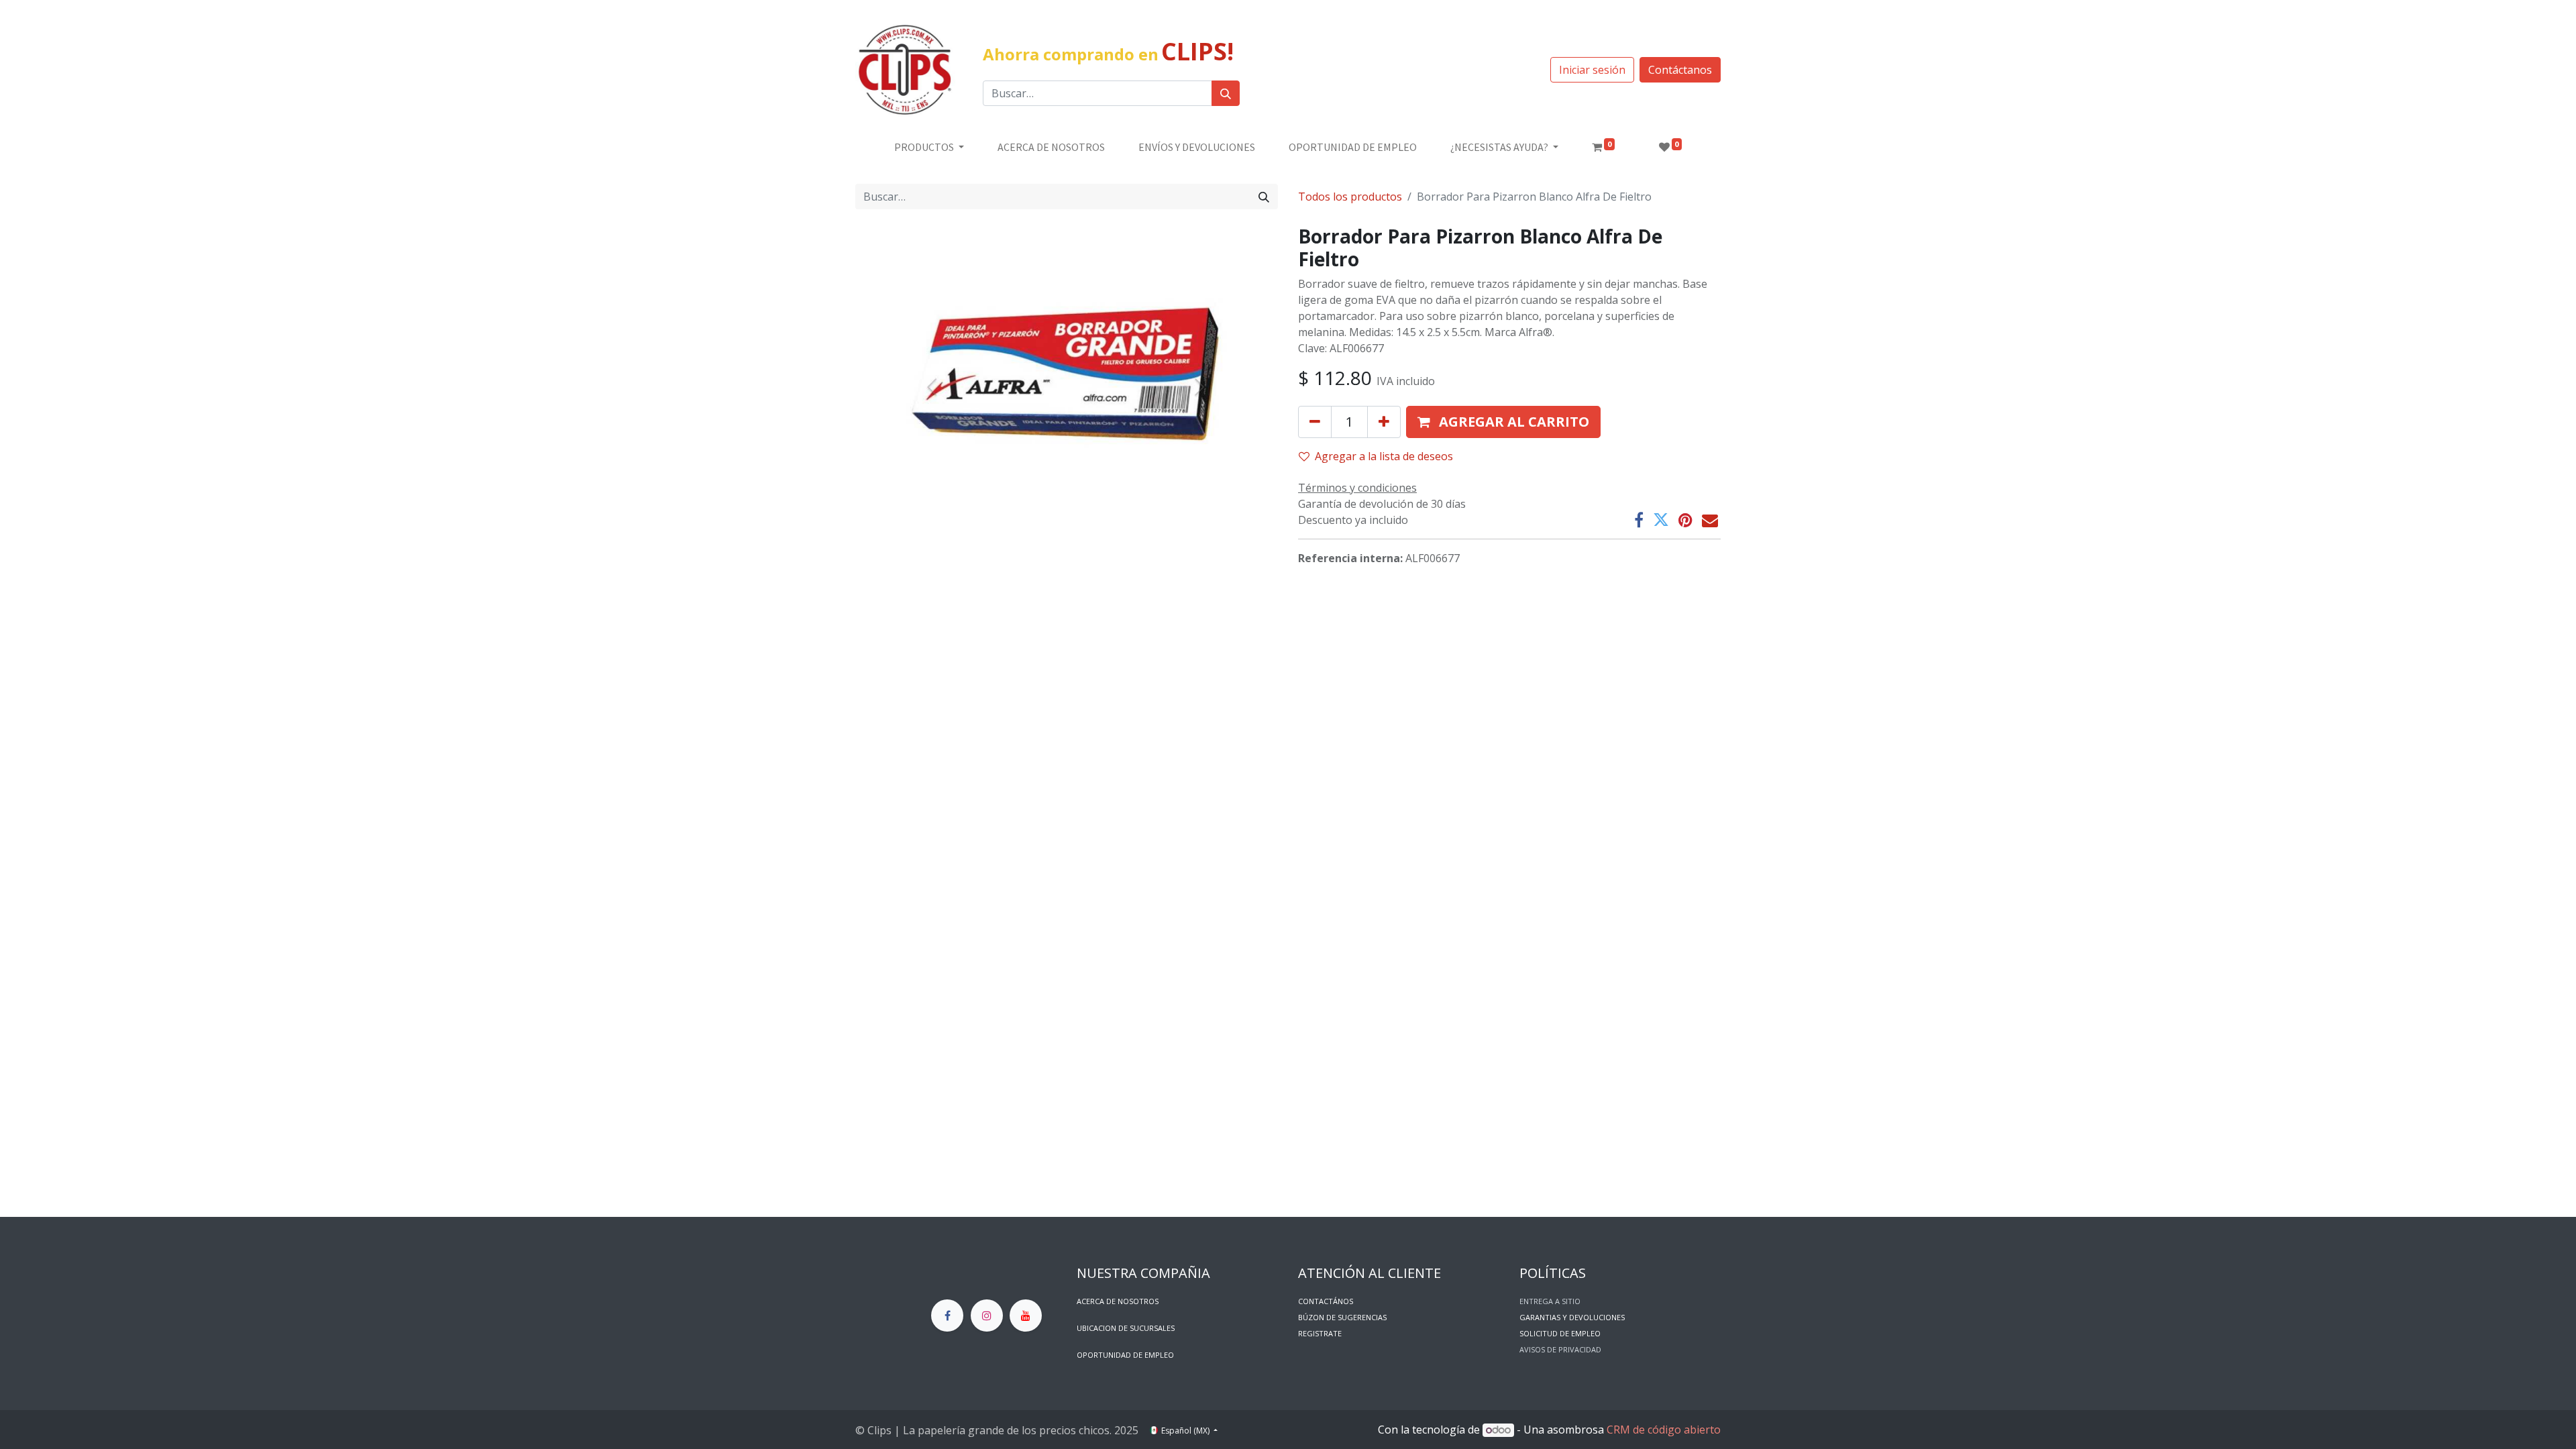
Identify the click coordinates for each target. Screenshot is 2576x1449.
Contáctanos (1680, 70)
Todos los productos (1350, 197)
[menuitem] (1051, 147)
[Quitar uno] (1315, 422)
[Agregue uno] (1384, 422)
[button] (1503, 422)
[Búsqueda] (1226, 93)
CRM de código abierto (1664, 1430)
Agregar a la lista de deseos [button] (1384, 456)
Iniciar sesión (1592, 70)
